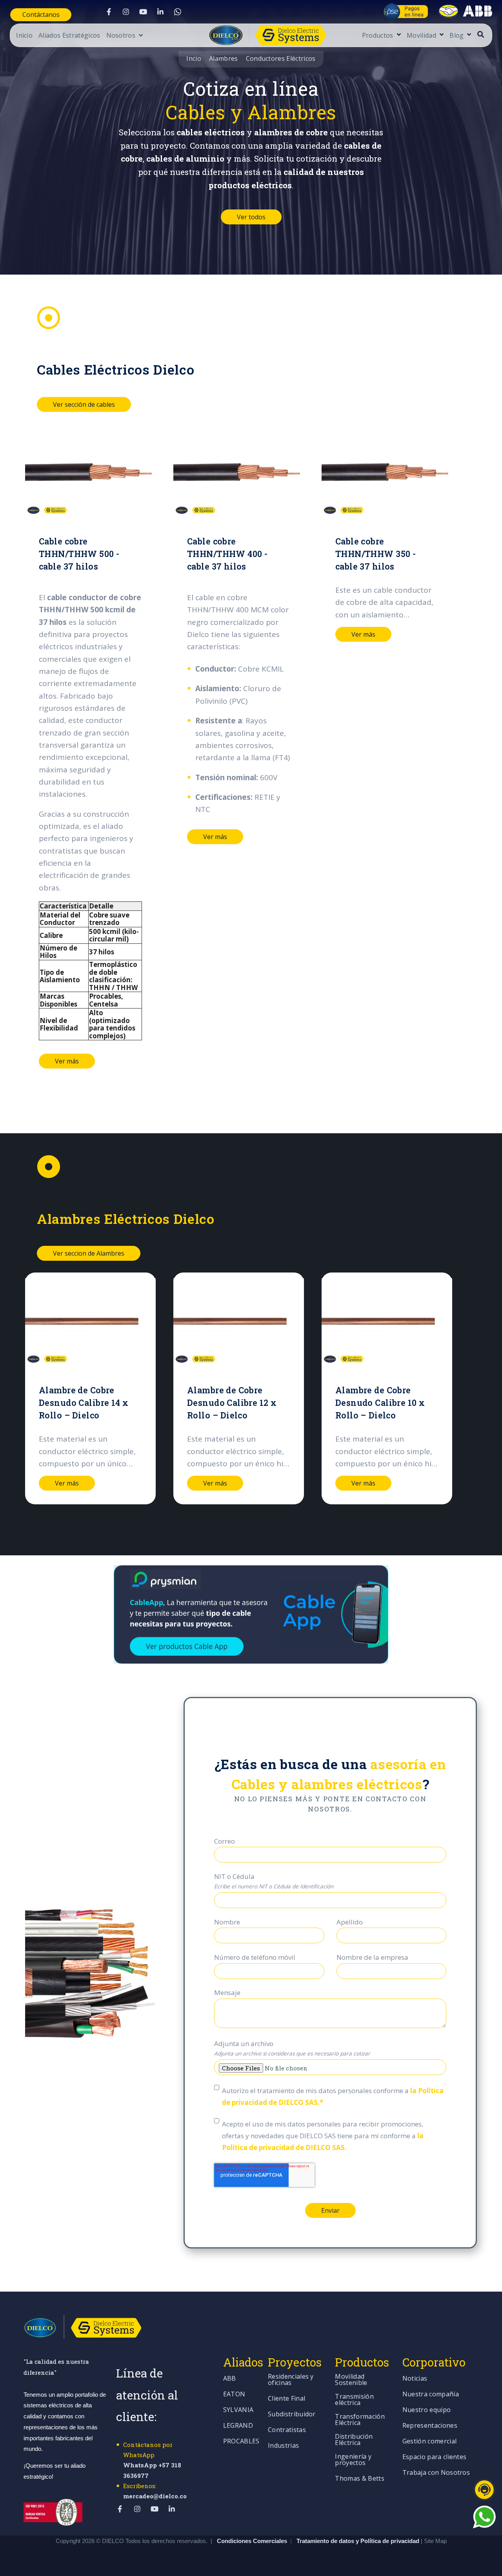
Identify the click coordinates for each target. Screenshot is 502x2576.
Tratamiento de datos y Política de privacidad (359, 2541)
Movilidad (421, 36)
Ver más (67, 1061)
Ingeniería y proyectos (353, 2460)
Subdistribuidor (292, 2415)
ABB (230, 2379)
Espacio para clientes (435, 2457)
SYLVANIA (238, 2410)
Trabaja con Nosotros (436, 2473)
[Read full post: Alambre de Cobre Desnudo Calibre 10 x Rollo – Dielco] (387, 1322)
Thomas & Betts (359, 2479)
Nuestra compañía (431, 2395)
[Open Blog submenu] (468, 35)
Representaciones (430, 2426)
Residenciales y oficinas (291, 2380)
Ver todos (251, 217)
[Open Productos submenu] (398, 35)
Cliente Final (286, 2399)
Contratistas (287, 2430)
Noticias (415, 2379)
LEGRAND (238, 2426)
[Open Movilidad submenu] (441, 35)
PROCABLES (241, 2442)
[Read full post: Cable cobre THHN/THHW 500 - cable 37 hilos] (90, 473)
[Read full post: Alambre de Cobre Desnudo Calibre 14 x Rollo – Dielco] (90, 1322)
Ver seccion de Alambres (89, 1253)
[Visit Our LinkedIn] (160, 12)
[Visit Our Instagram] (126, 12)
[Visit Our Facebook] (109, 12)
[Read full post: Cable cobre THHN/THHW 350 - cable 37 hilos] (387, 473)
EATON (234, 2395)
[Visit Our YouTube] (143, 12)
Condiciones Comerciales (252, 2541)
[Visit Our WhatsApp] (178, 12)
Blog (457, 36)
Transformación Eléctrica (360, 2420)
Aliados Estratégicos (69, 36)
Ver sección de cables (84, 404)
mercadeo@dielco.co (155, 2496)
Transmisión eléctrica (354, 2400)
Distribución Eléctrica (354, 2440)
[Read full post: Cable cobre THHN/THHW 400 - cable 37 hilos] (239, 473)
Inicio (24, 36)
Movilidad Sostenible (351, 2380)
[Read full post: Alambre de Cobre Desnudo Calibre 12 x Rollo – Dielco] (239, 1322)
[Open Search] (481, 34)
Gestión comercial (429, 2442)
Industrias (283, 2446)
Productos (378, 36)
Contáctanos (41, 15)
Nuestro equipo (427, 2410)
